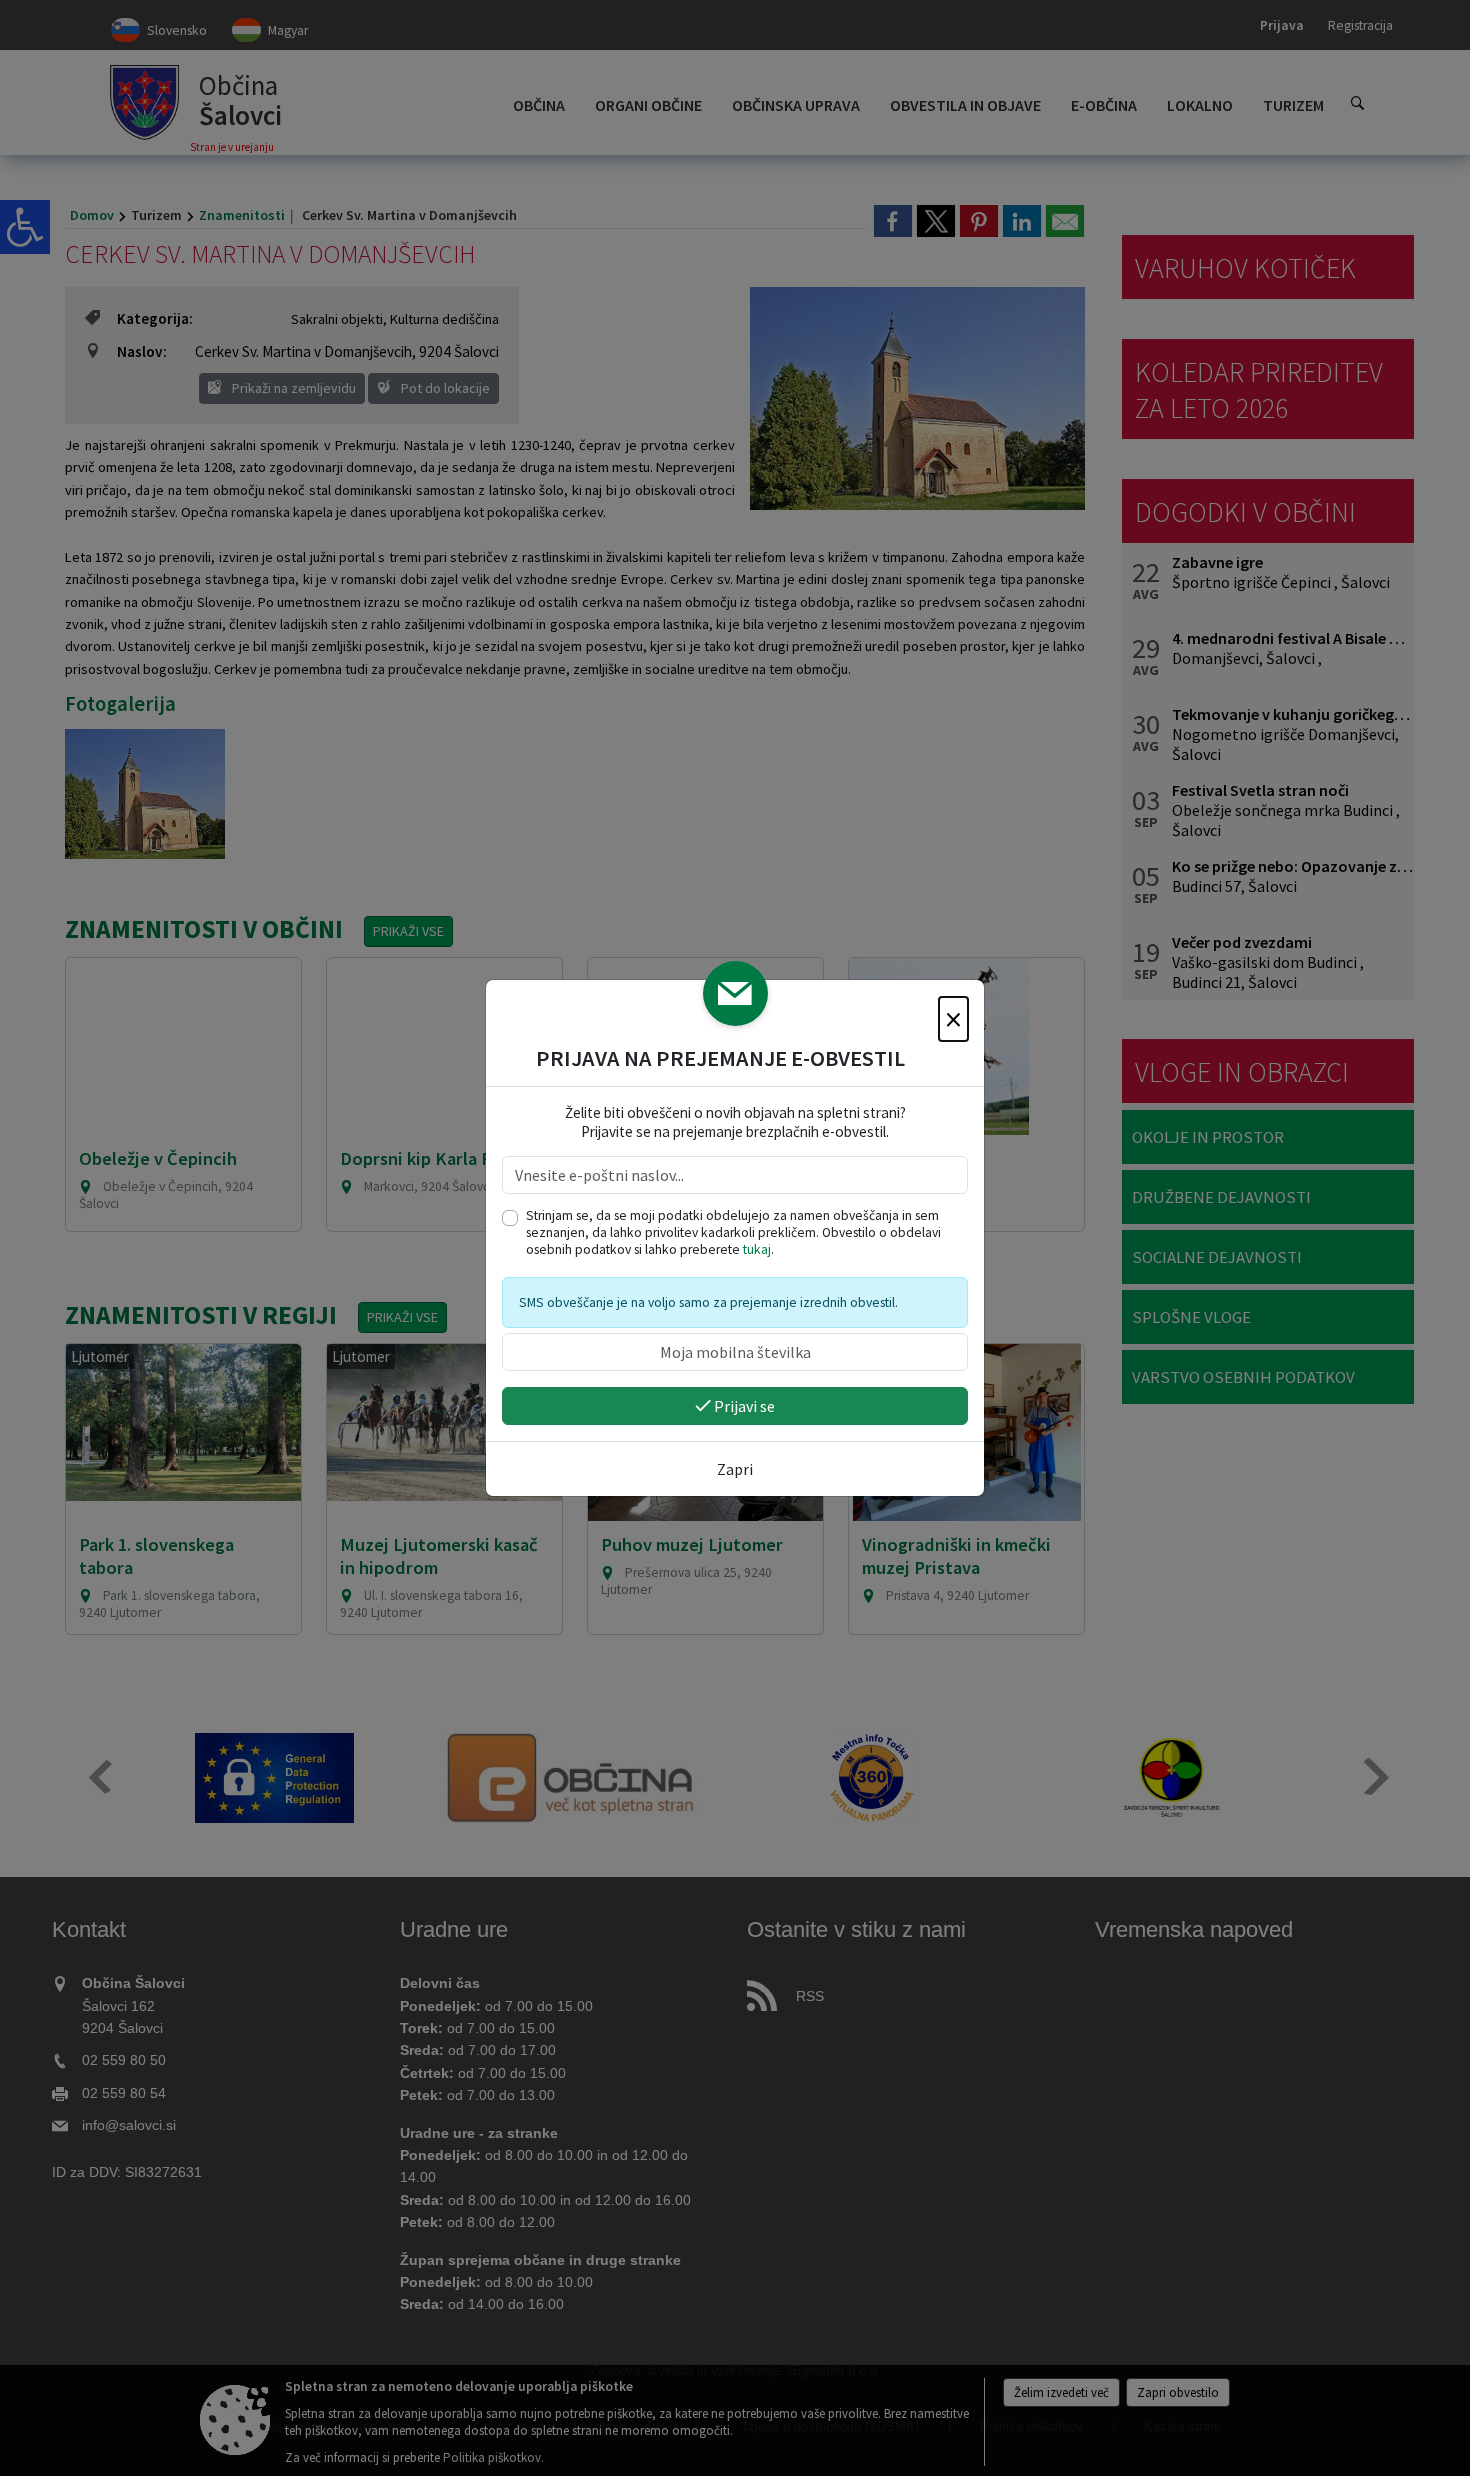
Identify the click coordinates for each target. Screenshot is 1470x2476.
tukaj (757, 1249)
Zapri (735, 1469)
